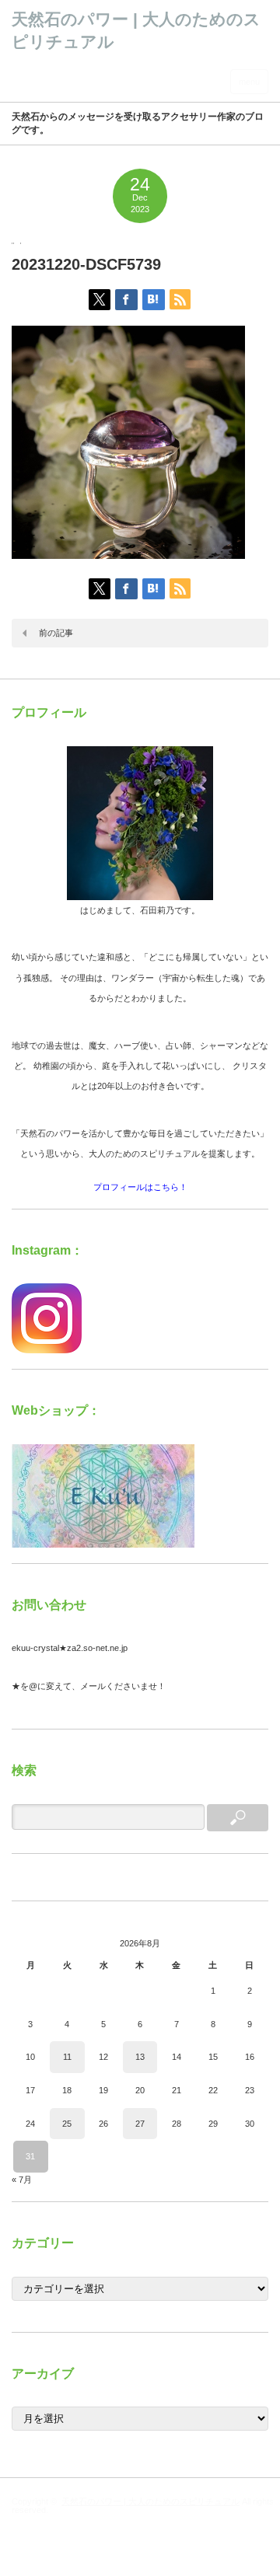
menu (249, 82)
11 (67, 2057)
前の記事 (56, 633)
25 (67, 2124)
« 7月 (22, 2180)
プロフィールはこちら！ (140, 1187)
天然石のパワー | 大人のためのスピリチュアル (150, 2501)
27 (140, 2124)
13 (140, 2057)
